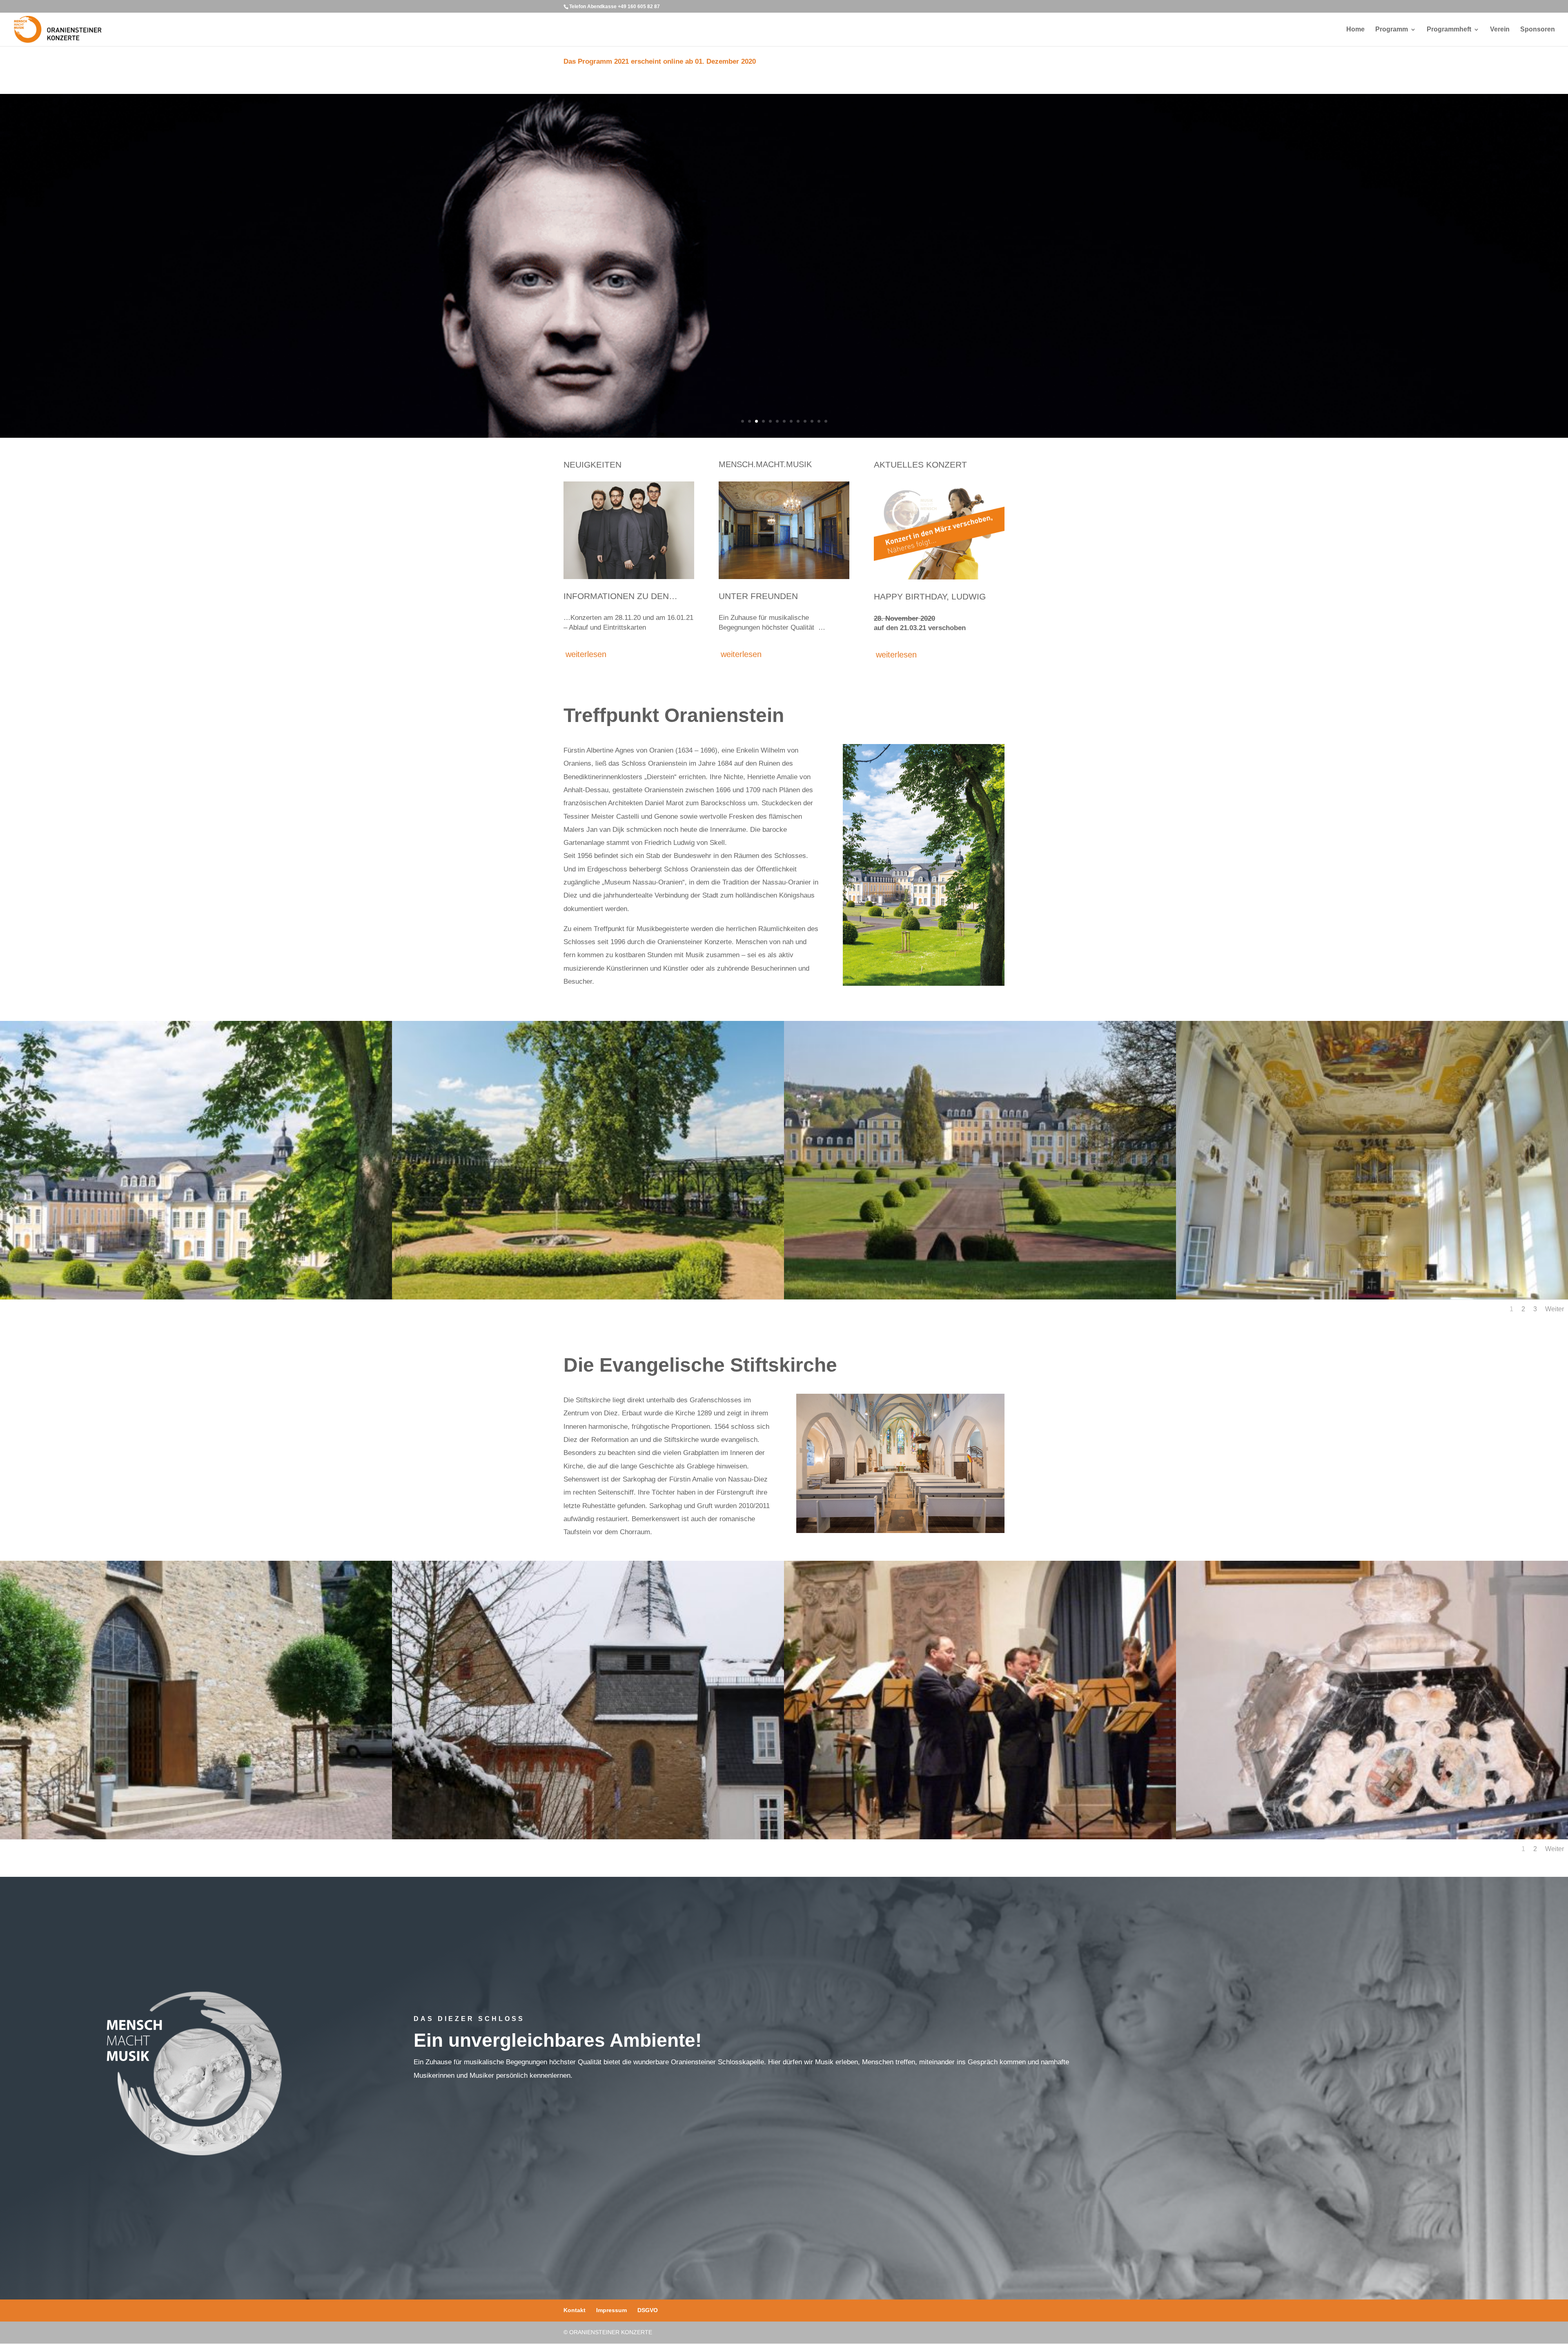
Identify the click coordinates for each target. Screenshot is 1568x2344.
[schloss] (980, 1297)
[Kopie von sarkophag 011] (1372, 1837)
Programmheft (1449, 30)
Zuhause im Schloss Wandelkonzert (985, 388)
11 (812, 421)
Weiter (1555, 1309)
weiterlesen (586, 654)
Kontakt (575, 2310)
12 (819, 421)
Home (1355, 30)
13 (826, 421)
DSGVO (648, 2310)
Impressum (611, 2310)
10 (805, 421)
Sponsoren (1538, 30)
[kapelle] (1372, 1297)
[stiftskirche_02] (196, 1837)
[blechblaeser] (980, 1837)
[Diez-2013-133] (588, 1297)
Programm (1392, 30)
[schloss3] (196, 1297)
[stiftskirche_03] (588, 1837)
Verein (1500, 30)
